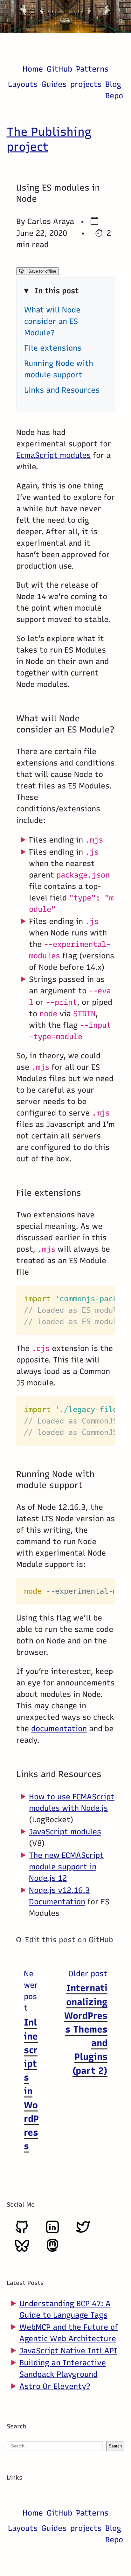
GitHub (59, 69)
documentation (59, 1729)
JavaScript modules (65, 1832)
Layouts (23, 84)
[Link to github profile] (22, 2232)
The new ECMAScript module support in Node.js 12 (66, 1867)
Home (33, 69)
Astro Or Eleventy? (55, 2386)
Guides (54, 84)
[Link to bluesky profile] (22, 2250)
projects (86, 84)
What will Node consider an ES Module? (52, 321)
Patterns (92, 69)
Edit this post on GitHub (69, 1940)
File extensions (53, 348)
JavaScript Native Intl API (68, 2351)
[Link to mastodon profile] (52, 2250)
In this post (57, 291)
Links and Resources (62, 390)
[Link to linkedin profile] (52, 2232)
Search (115, 2446)
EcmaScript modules (53, 455)
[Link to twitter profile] (83, 2232)
